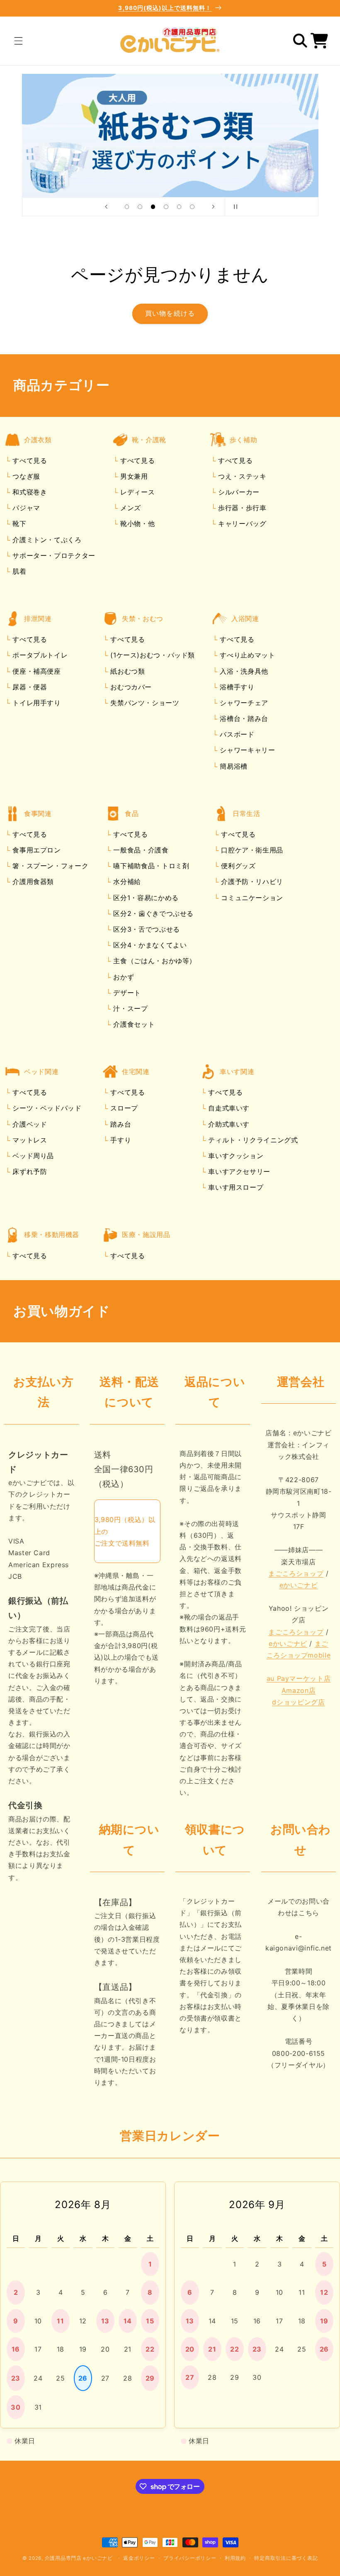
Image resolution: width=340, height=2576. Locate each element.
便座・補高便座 (36, 671)
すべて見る (30, 460)
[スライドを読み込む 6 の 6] (192, 207)
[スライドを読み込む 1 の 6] (127, 207)
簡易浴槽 (233, 766)
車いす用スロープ (235, 1187)
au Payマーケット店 (299, 1678)
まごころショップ (296, 1573)
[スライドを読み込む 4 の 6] (166, 207)
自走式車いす (228, 1108)
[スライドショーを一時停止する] (234, 207)
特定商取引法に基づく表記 (286, 2558)
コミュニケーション (251, 898)
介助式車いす (228, 1124)
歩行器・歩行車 (241, 508)
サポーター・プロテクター (53, 555)
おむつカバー (130, 687)
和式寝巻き (29, 492)
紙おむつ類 (127, 671)
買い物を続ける (170, 313)
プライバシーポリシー (190, 2558)
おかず (123, 977)
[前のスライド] (106, 207)
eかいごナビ (299, 1585)
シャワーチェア (243, 703)
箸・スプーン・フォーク (50, 866)
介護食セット (133, 1024)
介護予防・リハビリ (251, 881)
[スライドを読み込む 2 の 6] (140, 207)
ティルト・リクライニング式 (252, 1140)
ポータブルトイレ (39, 655)
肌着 (18, 571)
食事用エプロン (36, 850)
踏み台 (120, 1124)
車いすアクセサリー (238, 1171)
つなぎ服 (25, 476)
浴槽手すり (236, 687)
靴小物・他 (136, 523)
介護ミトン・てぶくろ (46, 540)
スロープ (123, 1108)
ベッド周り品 (32, 1156)
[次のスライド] (213, 207)
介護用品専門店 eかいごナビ (79, 2558)
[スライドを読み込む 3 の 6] (153, 207)
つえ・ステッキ (241, 476)
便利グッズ (237, 866)
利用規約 (235, 2558)
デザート (126, 993)
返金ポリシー (139, 2558)
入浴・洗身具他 (243, 671)
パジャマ (25, 508)
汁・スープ (130, 1008)
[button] (18, 41)
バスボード (236, 734)
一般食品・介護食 (140, 850)
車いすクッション (235, 1156)
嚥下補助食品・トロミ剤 (150, 866)
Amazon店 (299, 1690)
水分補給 (126, 881)
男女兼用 (133, 476)
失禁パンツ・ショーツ (144, 703)
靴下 (18, 523)
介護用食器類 (32, 881)
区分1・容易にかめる (145, 898)
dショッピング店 (298, 1702)
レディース (136, 492)
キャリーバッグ (241, 523)
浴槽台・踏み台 (243, 718)
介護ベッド (29, 1124)
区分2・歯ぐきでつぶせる (152, 913)
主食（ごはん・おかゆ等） (154, 961)
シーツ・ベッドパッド (46, 1108)
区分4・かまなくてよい (149, 945)
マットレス (29, 1140)
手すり (120, 1140)
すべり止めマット (246, 655)
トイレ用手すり (36, 703)
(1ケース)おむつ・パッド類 (152, 655)
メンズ (129, 508)
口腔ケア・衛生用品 (251, 850)
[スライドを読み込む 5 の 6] (179, 207)
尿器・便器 (29, 687)
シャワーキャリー (246, 750)
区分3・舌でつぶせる (146, 929)
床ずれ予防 (29, 1171)
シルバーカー (237, 492)
